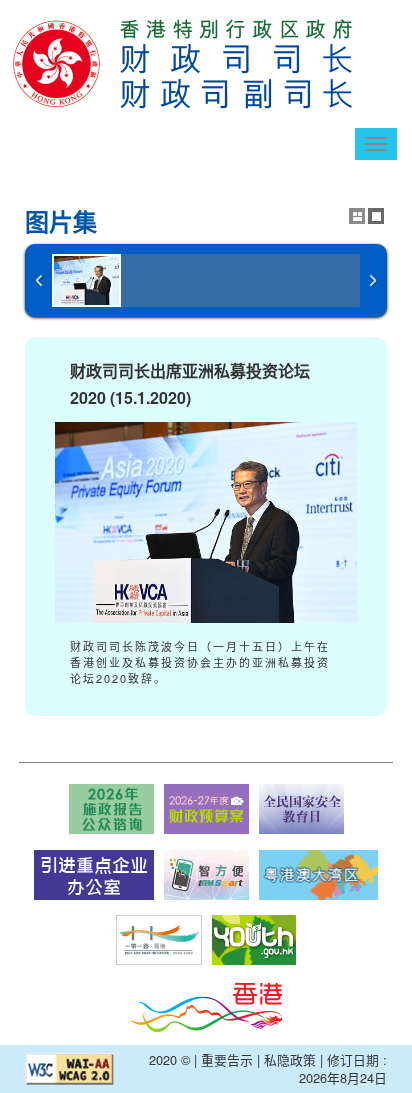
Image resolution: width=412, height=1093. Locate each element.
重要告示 (227, 1059)
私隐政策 (290, 1059)
